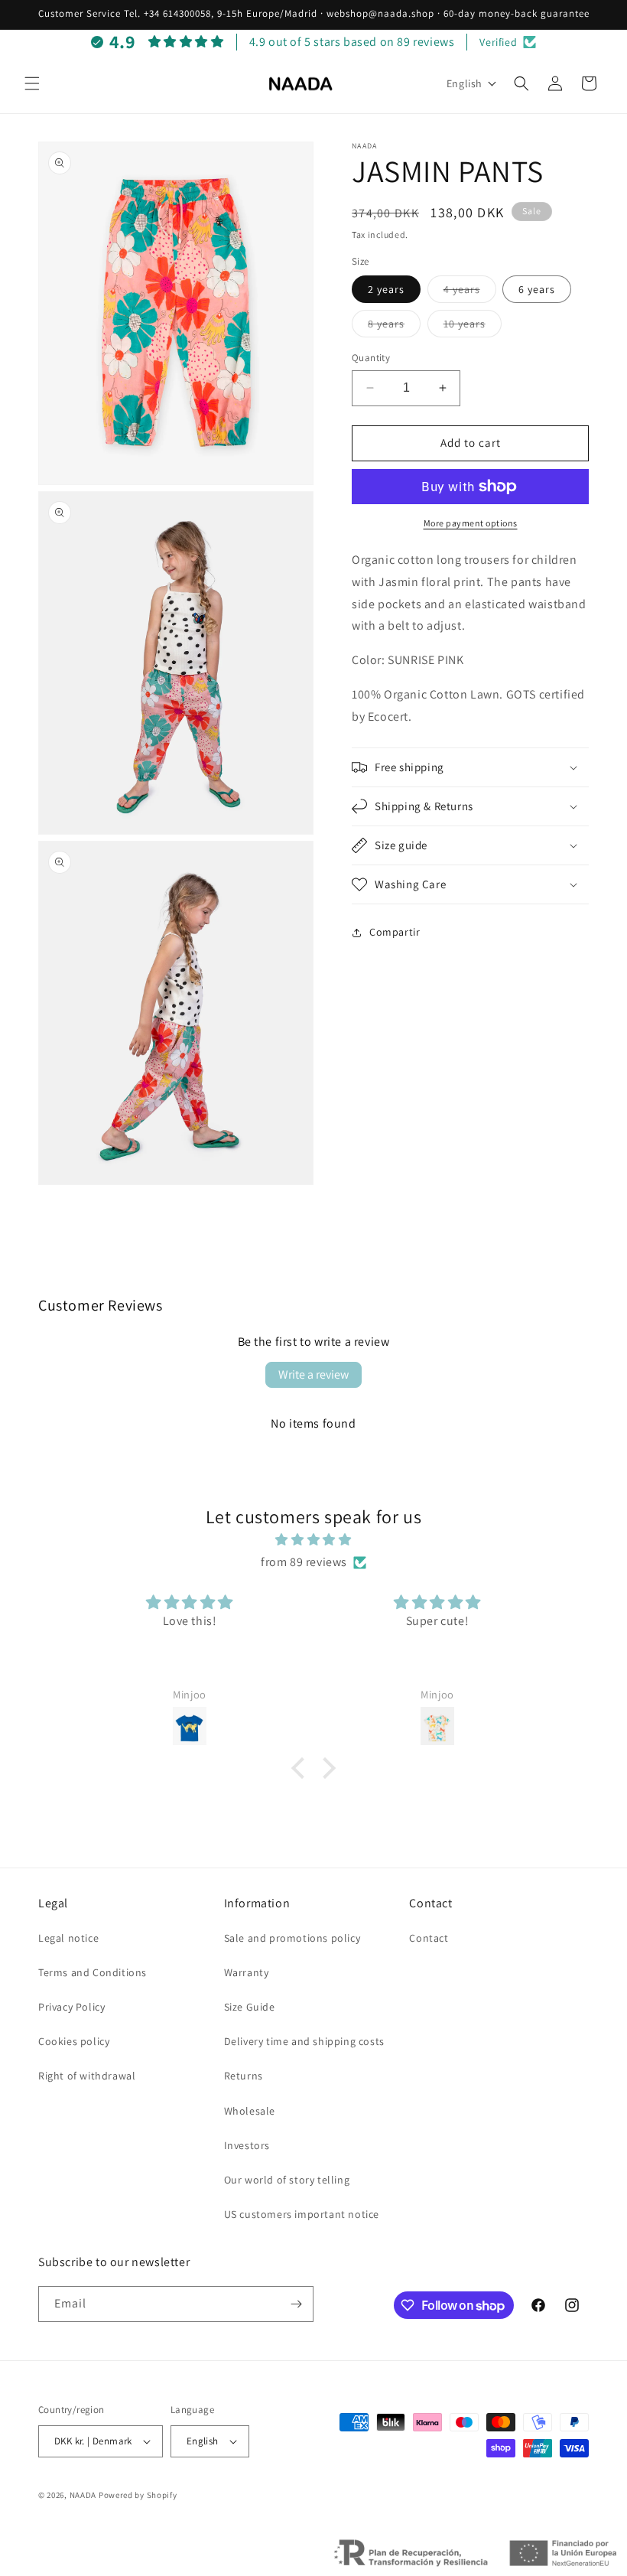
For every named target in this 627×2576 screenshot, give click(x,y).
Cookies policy (74, 2041)
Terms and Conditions (93, 1972)
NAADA (83, 2495)
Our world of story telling (287, 2180)
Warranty (247, 1972)
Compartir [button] (395, 932)
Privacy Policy (71, 2007)
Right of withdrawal (87, 2076)
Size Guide (250, 2007)
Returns (244, 2076)
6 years (537, 289)
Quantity (371, 358)
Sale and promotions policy (292, 1938)
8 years (394, 327)
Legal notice (68, 1938)
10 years (473, 327)
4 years (470, 292)
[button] (32, 83)
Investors (247, 2145)
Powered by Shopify (138, 2495)
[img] (313, 1540)
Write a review (313, 1374)
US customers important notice (302, 2214)
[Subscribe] (296, 2304)
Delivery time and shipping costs (304, 2041)
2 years (386, 289)
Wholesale (250, 2111)
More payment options (471, 523)
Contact (429, 1938)
